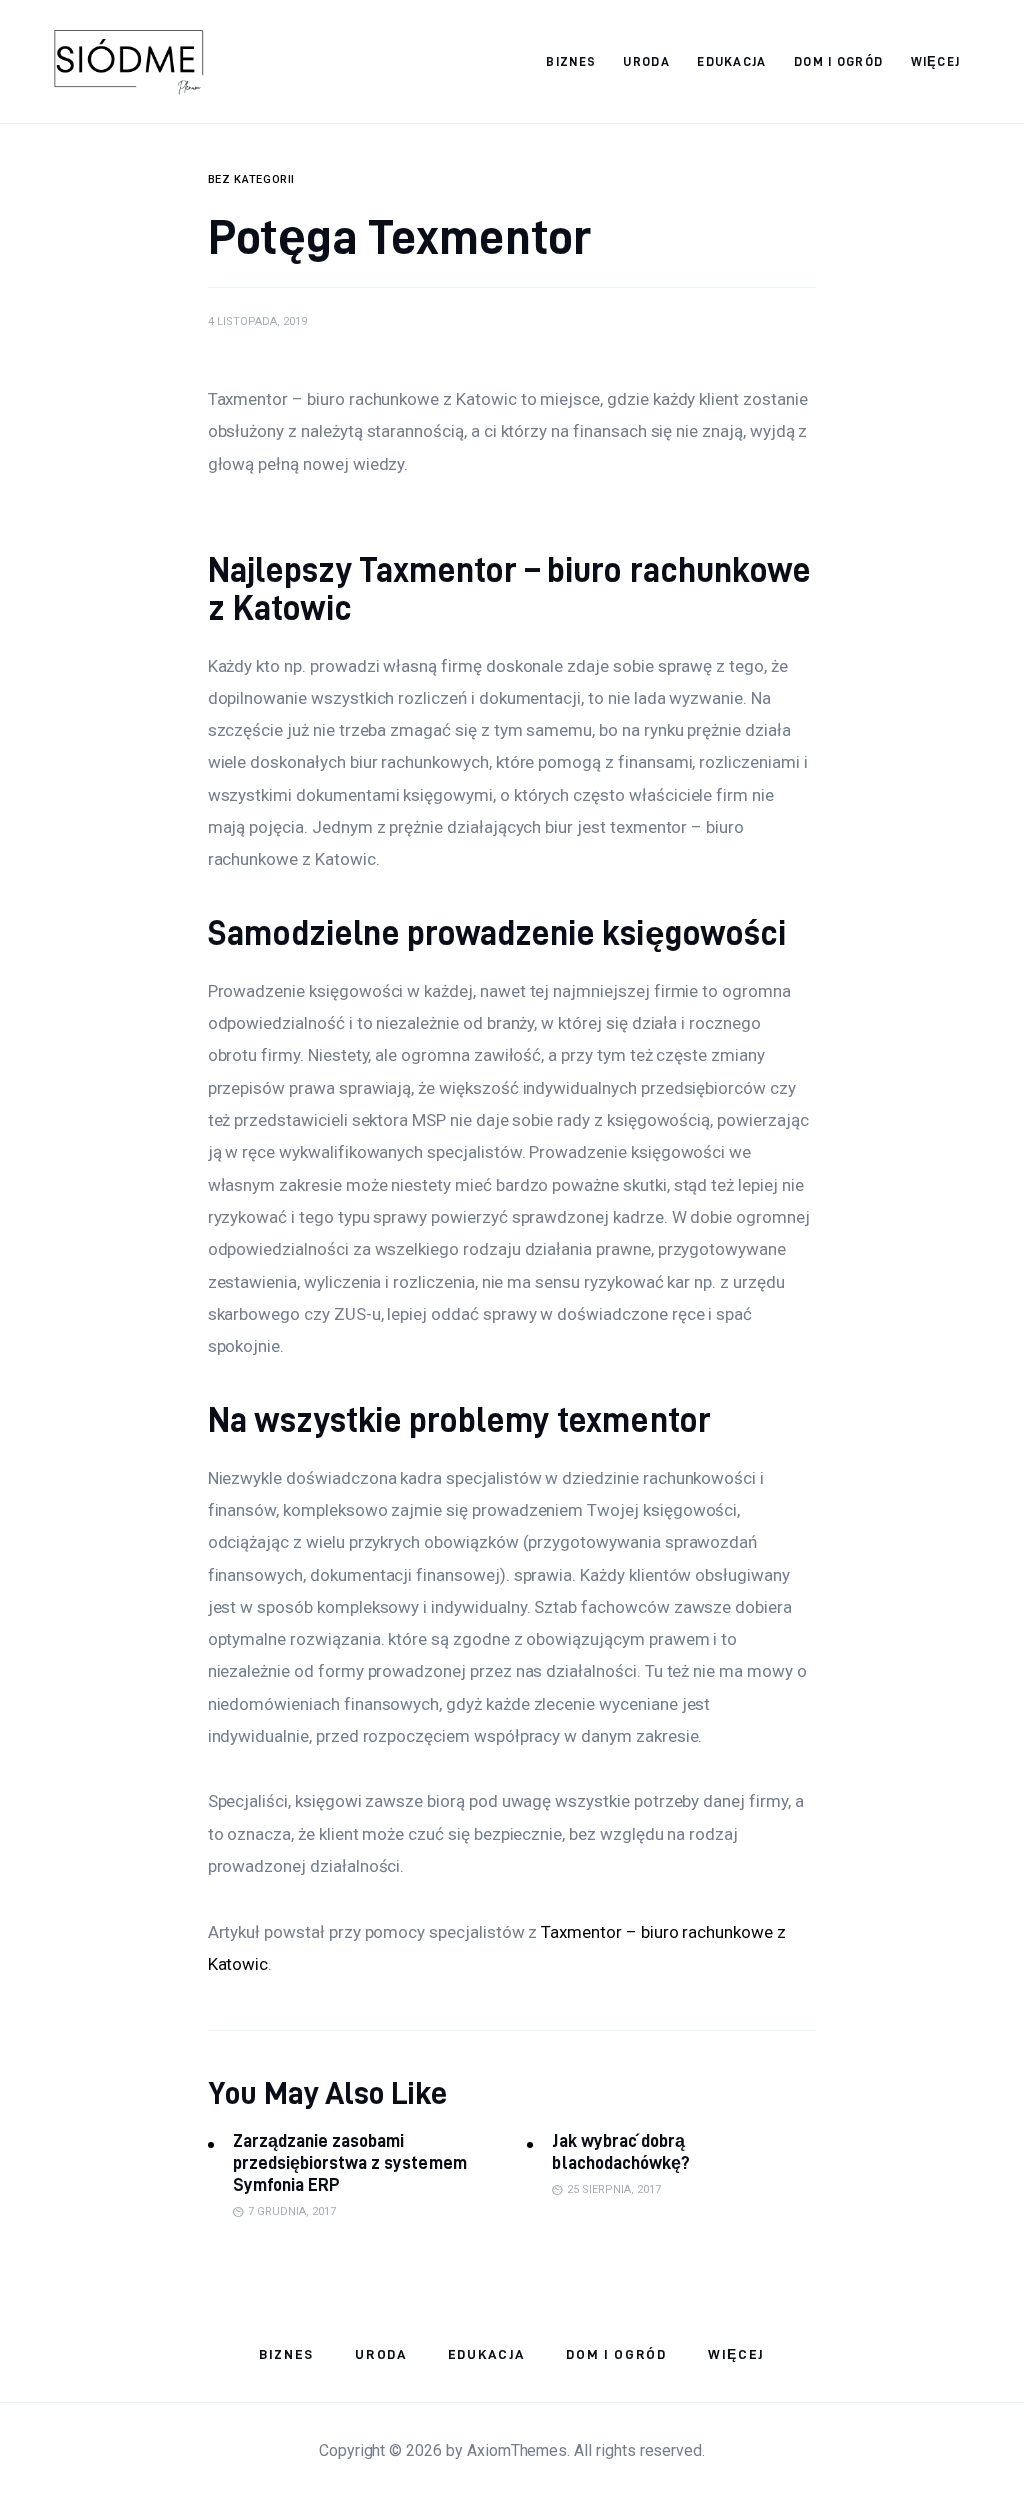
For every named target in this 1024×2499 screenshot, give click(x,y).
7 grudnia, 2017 (292, 2211)
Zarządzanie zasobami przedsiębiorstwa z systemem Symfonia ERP (350, 2162)
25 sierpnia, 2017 (614, 2189)
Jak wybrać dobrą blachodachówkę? (620, 2151)
